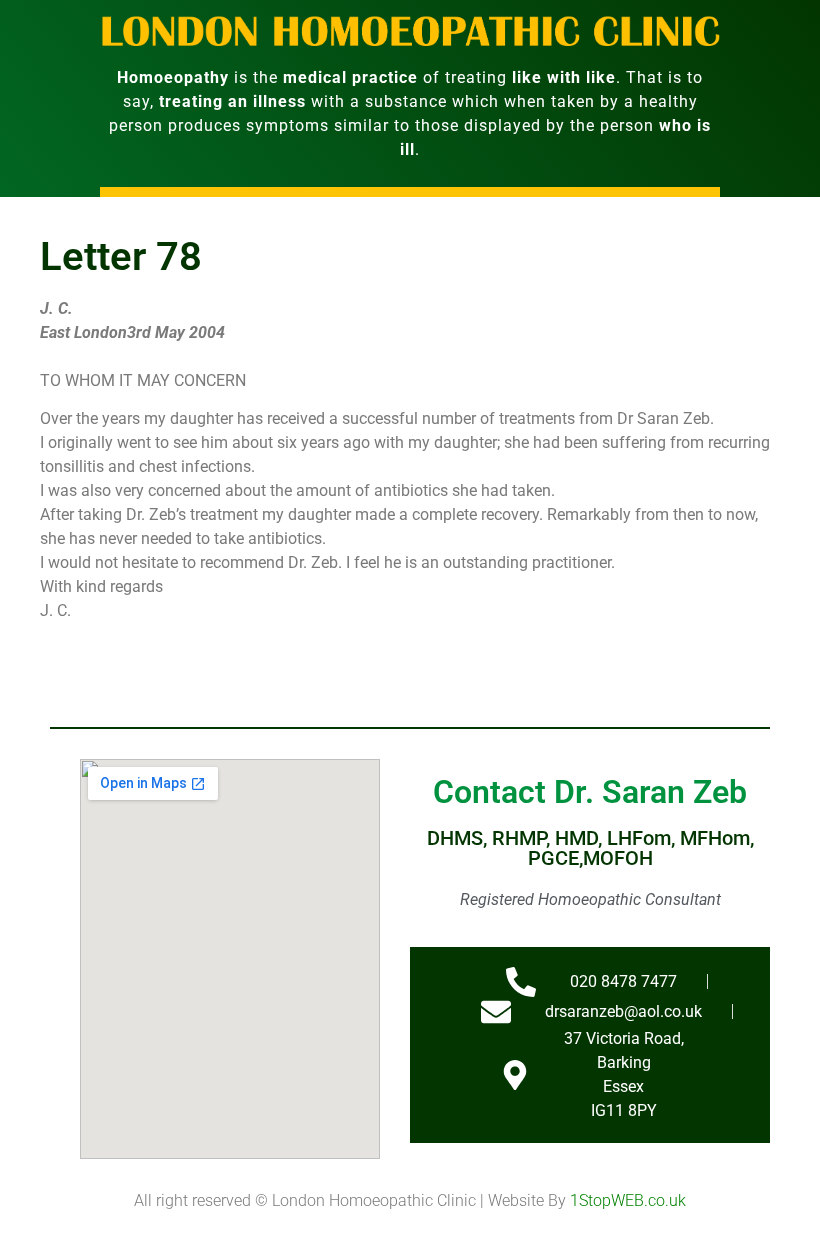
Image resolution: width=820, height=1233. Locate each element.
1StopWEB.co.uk (628, 1200)
